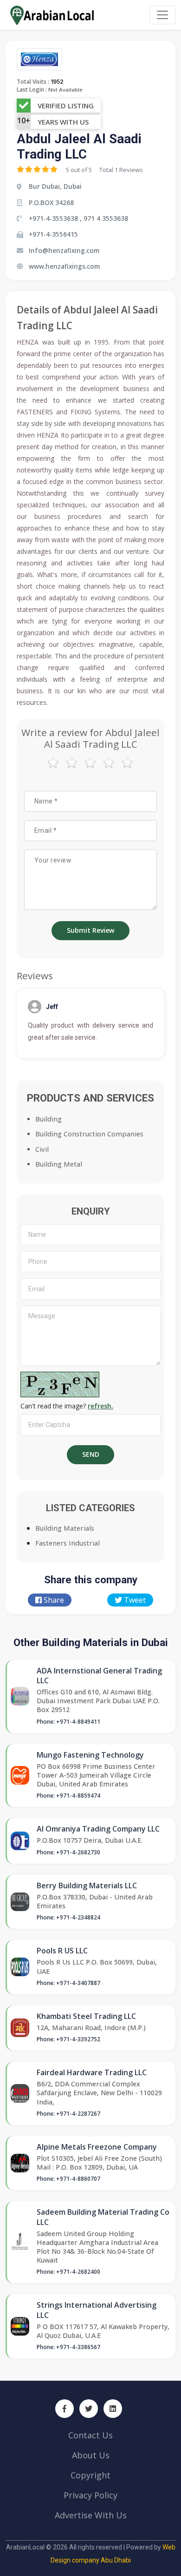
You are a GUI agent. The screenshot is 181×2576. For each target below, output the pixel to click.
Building (48, 1119)
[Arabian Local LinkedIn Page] (113, 2409)
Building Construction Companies (89, 1134)
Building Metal (59, 1164)
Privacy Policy (90, 2495)
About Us (91, 2455)
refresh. (100, 1406)
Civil (42, 1149)
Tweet (134, 1600)
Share (53, 1600)
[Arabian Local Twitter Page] (89, 2409)
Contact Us (90, 2435)
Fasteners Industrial (68, 1543)
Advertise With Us (91, 2515)
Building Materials (65, 1528)
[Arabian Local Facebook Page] (65, 2409)
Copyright (90, 2475)
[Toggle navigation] (162, 15)
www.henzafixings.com (64, 266)
